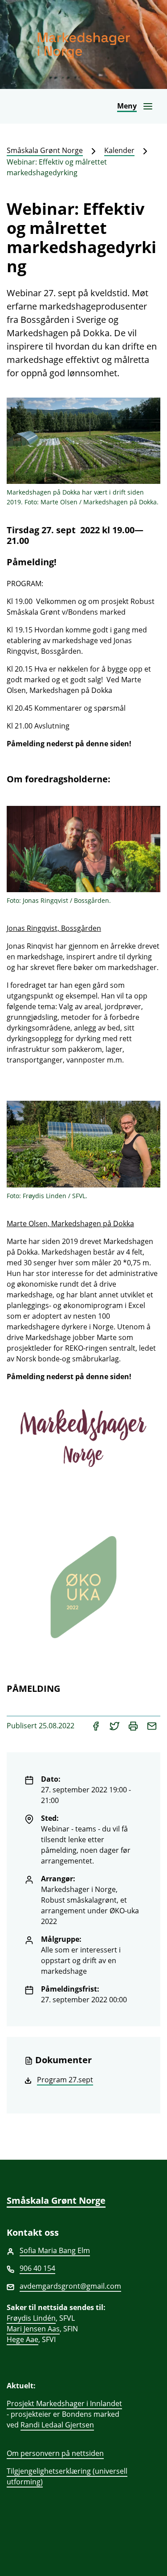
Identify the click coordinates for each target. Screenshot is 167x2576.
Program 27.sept (65, 2080)
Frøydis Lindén (31, 2318)
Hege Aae (22, 2339)
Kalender (119, 150)
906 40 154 (37, 2268)
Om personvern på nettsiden (55, 2453)
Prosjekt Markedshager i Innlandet (64, 2403)
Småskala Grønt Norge (45, 150)
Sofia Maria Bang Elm (55, 2250)
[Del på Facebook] (97, 1726)
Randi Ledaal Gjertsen (57, 2425)
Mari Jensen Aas (33, 2329)
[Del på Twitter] (115, 1726)
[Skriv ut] (134, 1726)
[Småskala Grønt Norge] (83, 44)
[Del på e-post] (152, 1726)
